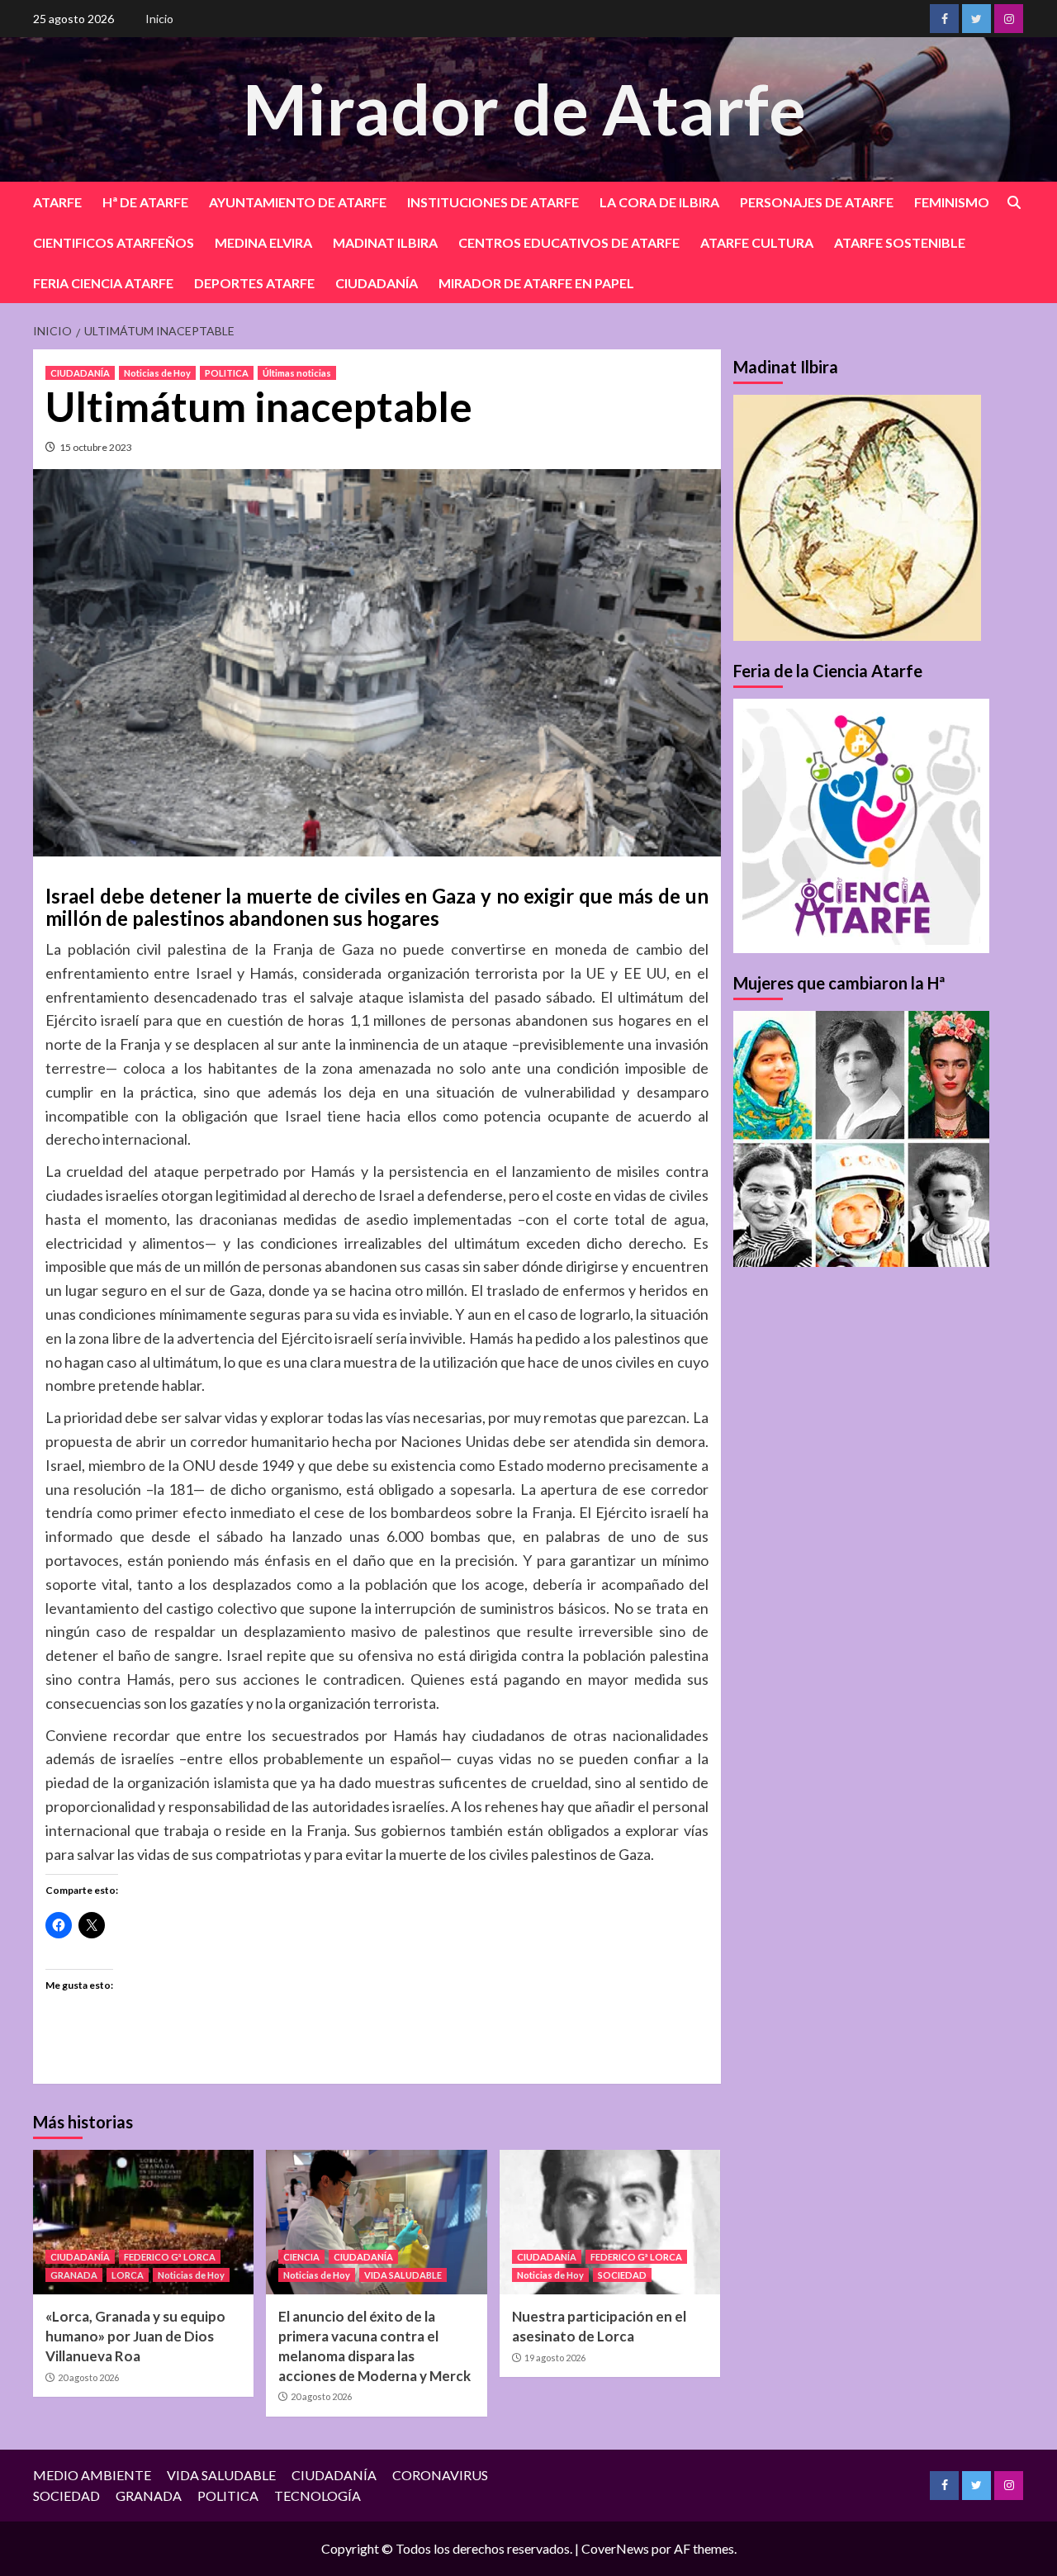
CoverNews (615, 2548)
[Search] (1014, 203)
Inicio (159, 19)
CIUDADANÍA (377, 283)
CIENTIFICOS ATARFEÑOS (114, 242)
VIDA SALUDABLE (403, 2275)
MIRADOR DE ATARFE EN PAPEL (536, 283)
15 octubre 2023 (96, 447)
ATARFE (57, 202)
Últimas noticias (297, 373)
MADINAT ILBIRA (385, 242)
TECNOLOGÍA (318, 2495)
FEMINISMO (952, 202)
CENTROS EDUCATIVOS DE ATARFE (569, 242)
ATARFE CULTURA (757, 242)
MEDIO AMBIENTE (92, 2475)
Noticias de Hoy (157, 373)
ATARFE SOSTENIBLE (900, 242)
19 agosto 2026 (555, 2358)
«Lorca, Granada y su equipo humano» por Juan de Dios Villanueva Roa (135, 2336)
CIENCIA (301, 2257)
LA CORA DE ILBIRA (659, 202)
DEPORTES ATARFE (254, 283)
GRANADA (74, 2275)
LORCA (128, 2275)
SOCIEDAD (622, 2275)
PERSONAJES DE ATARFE (817, 202)
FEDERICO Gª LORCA (170, 2257)
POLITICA (227, 373)
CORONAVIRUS (440, 2475)
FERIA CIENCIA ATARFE (103, 283)
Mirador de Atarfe (524, 109)
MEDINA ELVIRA (263, 242)
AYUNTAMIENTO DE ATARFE (298, 202)
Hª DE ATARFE (145, 202)
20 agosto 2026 (88, 2377)
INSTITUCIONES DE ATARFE (493, 202)
